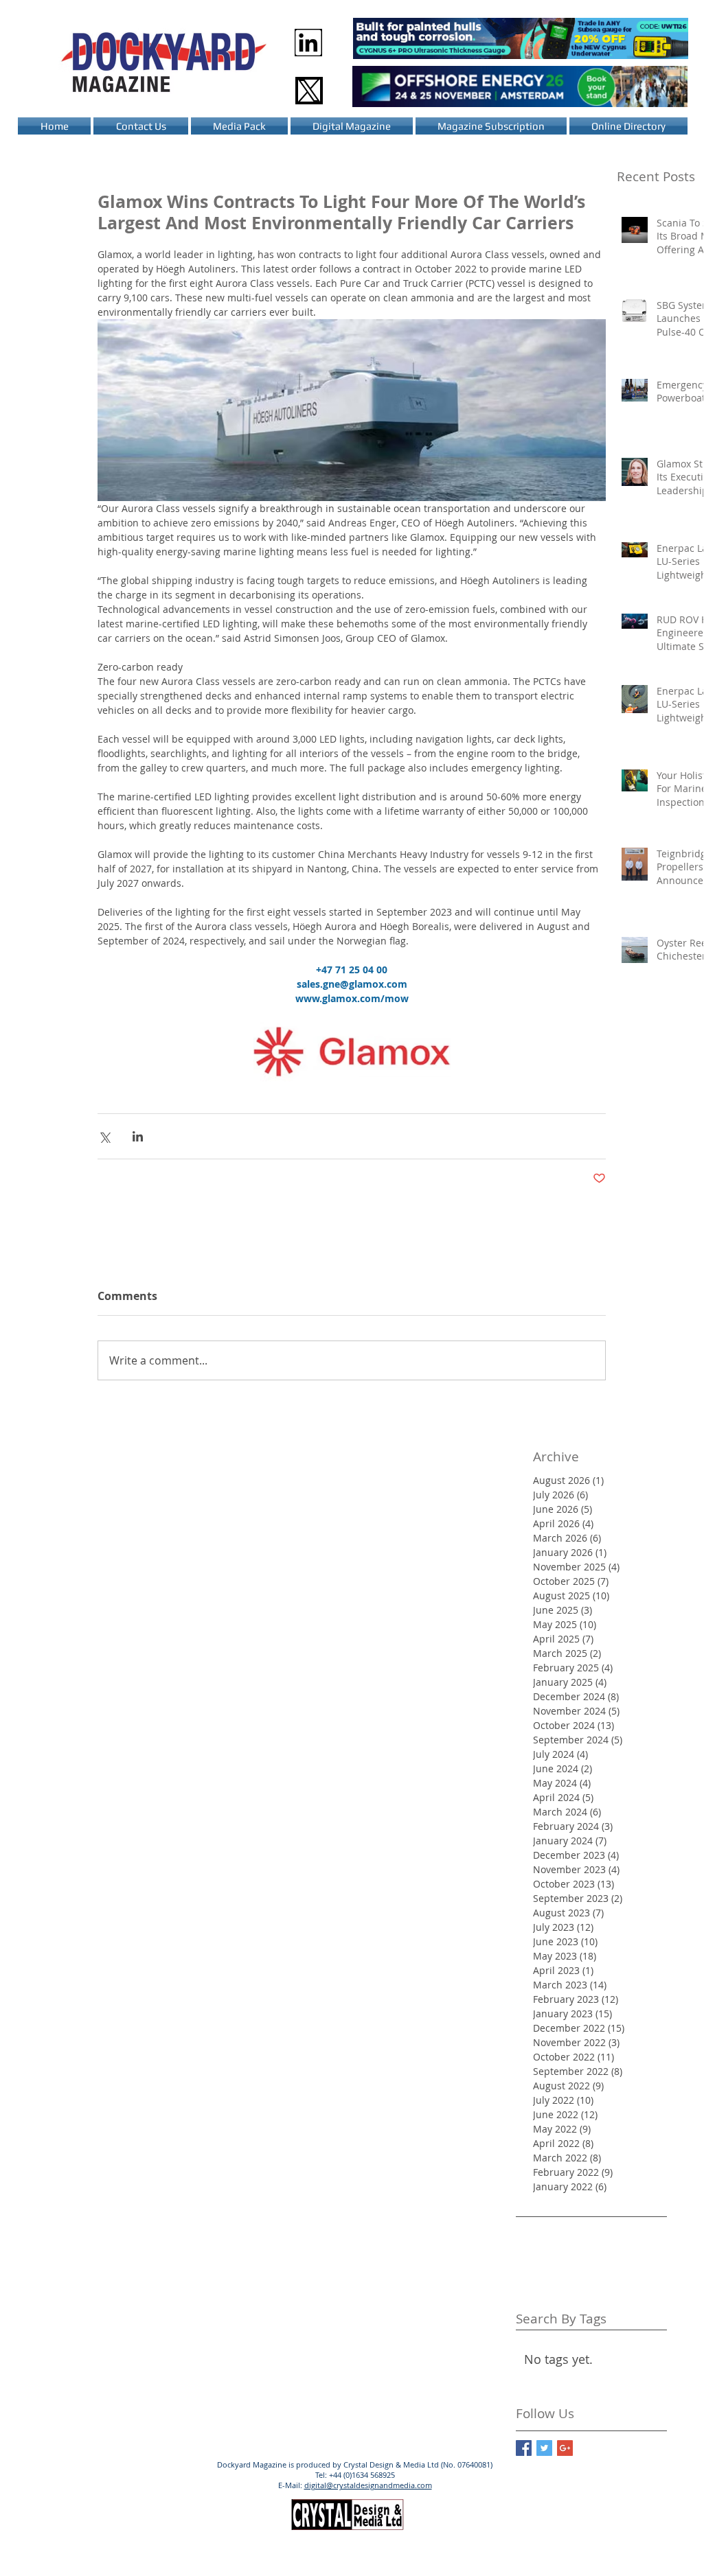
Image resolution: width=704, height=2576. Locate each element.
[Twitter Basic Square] (544, 2448)
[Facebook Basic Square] (524, 2448)
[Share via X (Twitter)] (104, 1136)
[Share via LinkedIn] (138, 1136)
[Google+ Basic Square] (565, 2448)
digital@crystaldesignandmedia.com (368, 2485)
